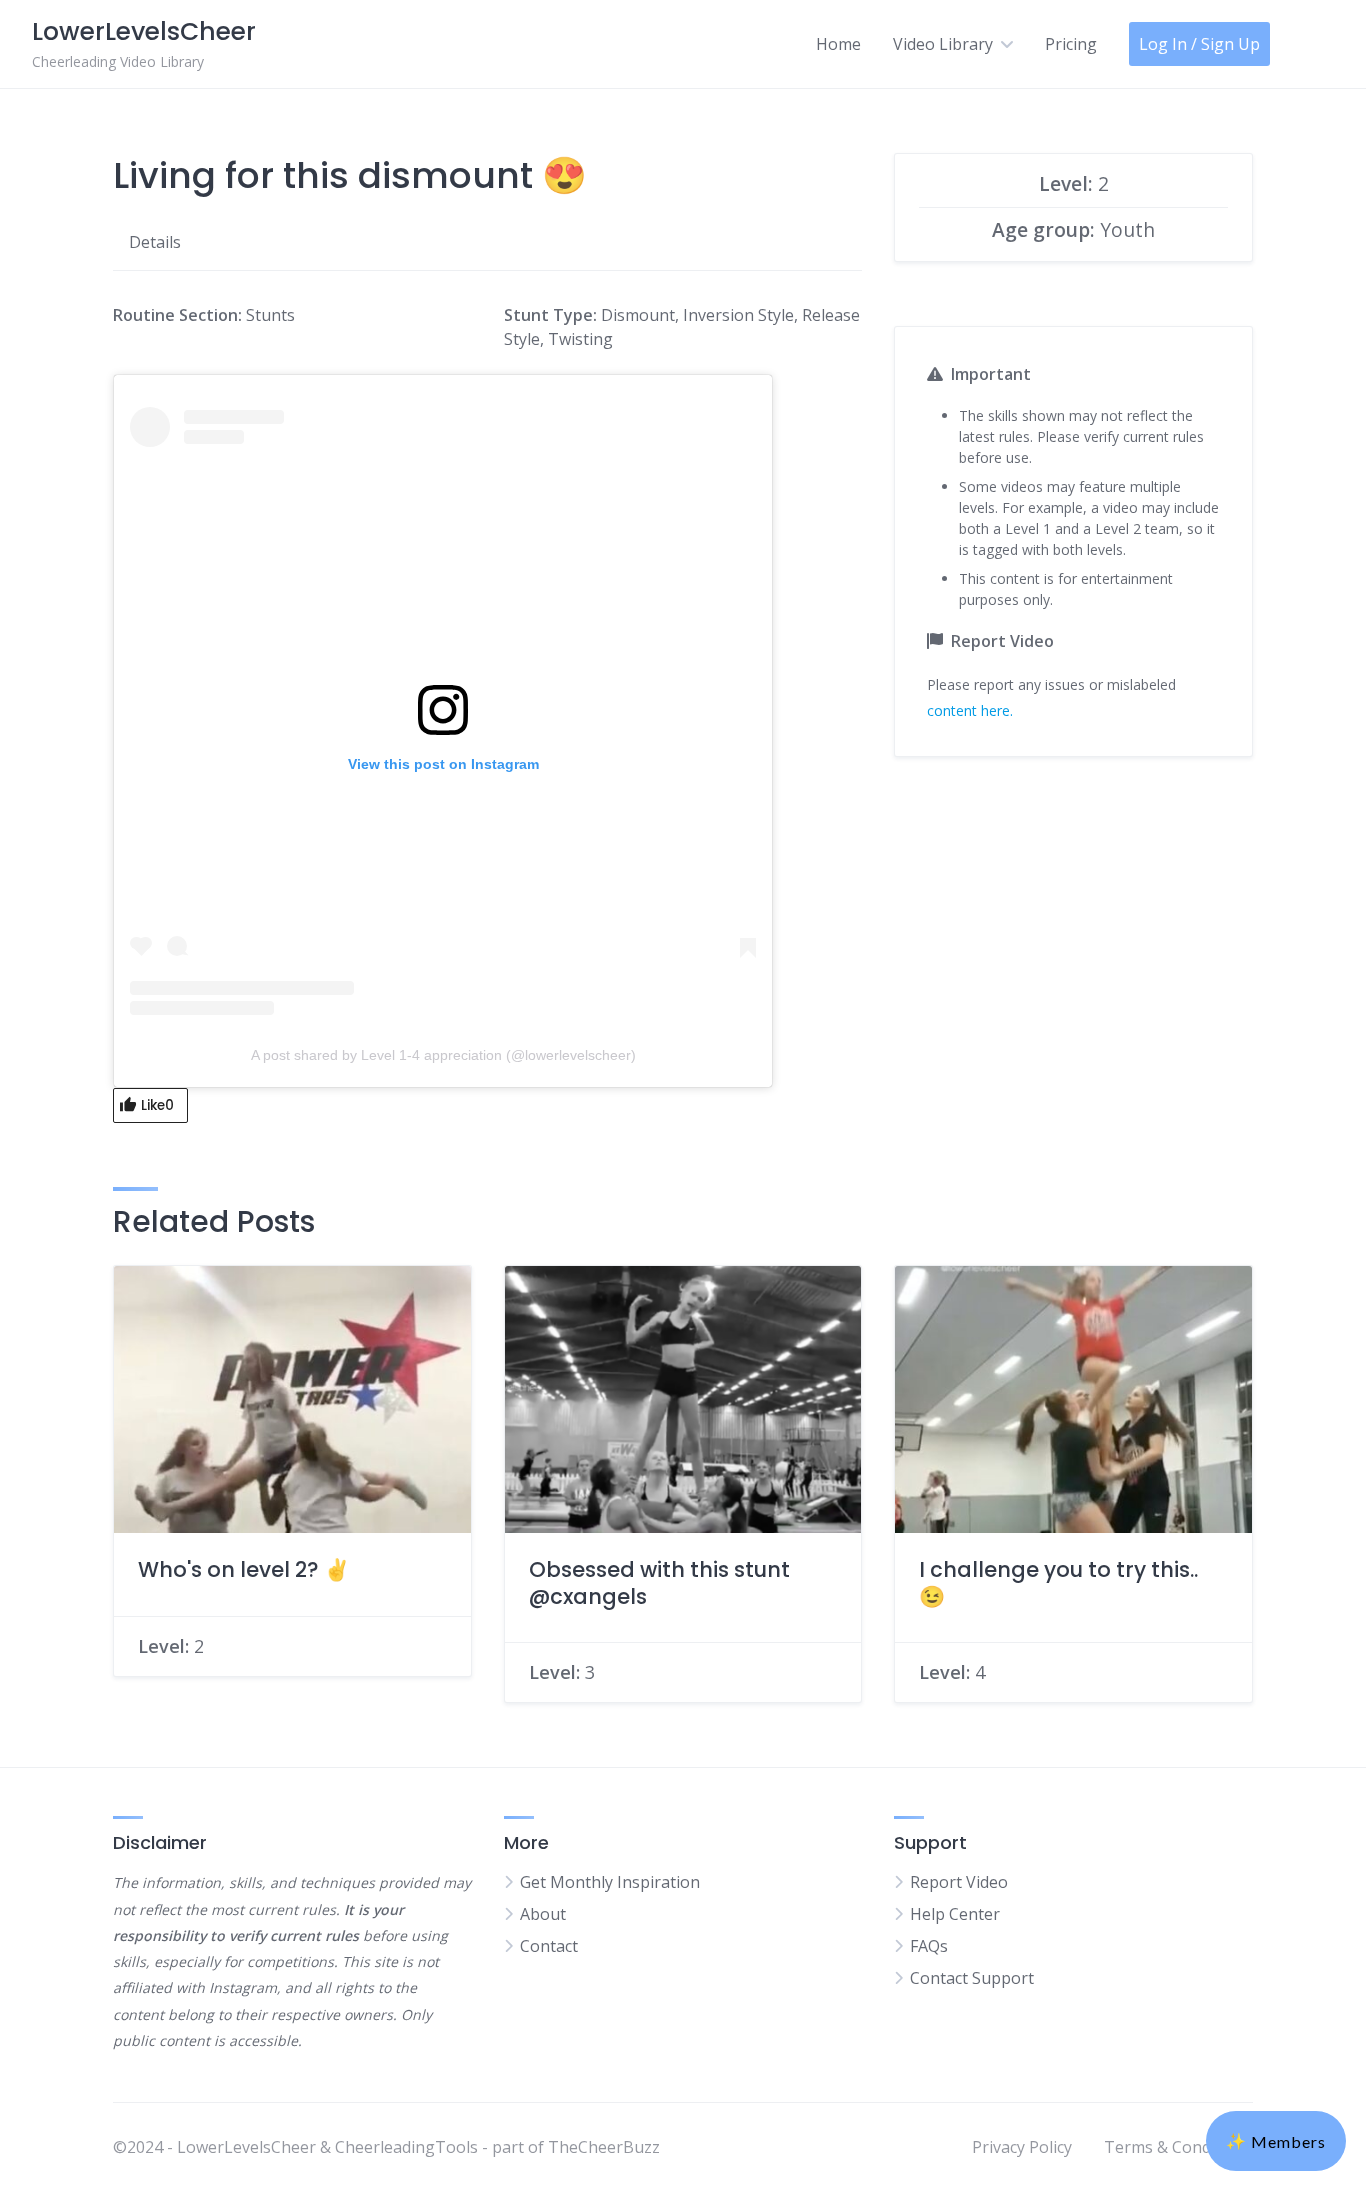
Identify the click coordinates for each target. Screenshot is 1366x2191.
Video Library (943, 44)
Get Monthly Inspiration (610, 1882)
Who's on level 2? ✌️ (244, 1569)
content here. (970, 710)
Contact (549, 1946)
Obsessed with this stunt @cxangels (659, 1582)
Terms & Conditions (1178, 2147)
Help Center (955, 1914)
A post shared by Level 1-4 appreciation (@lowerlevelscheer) (443, 1055)
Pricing (1071, 44)
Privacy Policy (1022, 2147)
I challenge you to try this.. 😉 (1058, 1582)
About (543, 1914)
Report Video (959, 1882)
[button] (1276, 2141)
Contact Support (972, 1978)
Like (157, 1105)
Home (838, 44)
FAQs (929, 1946)
